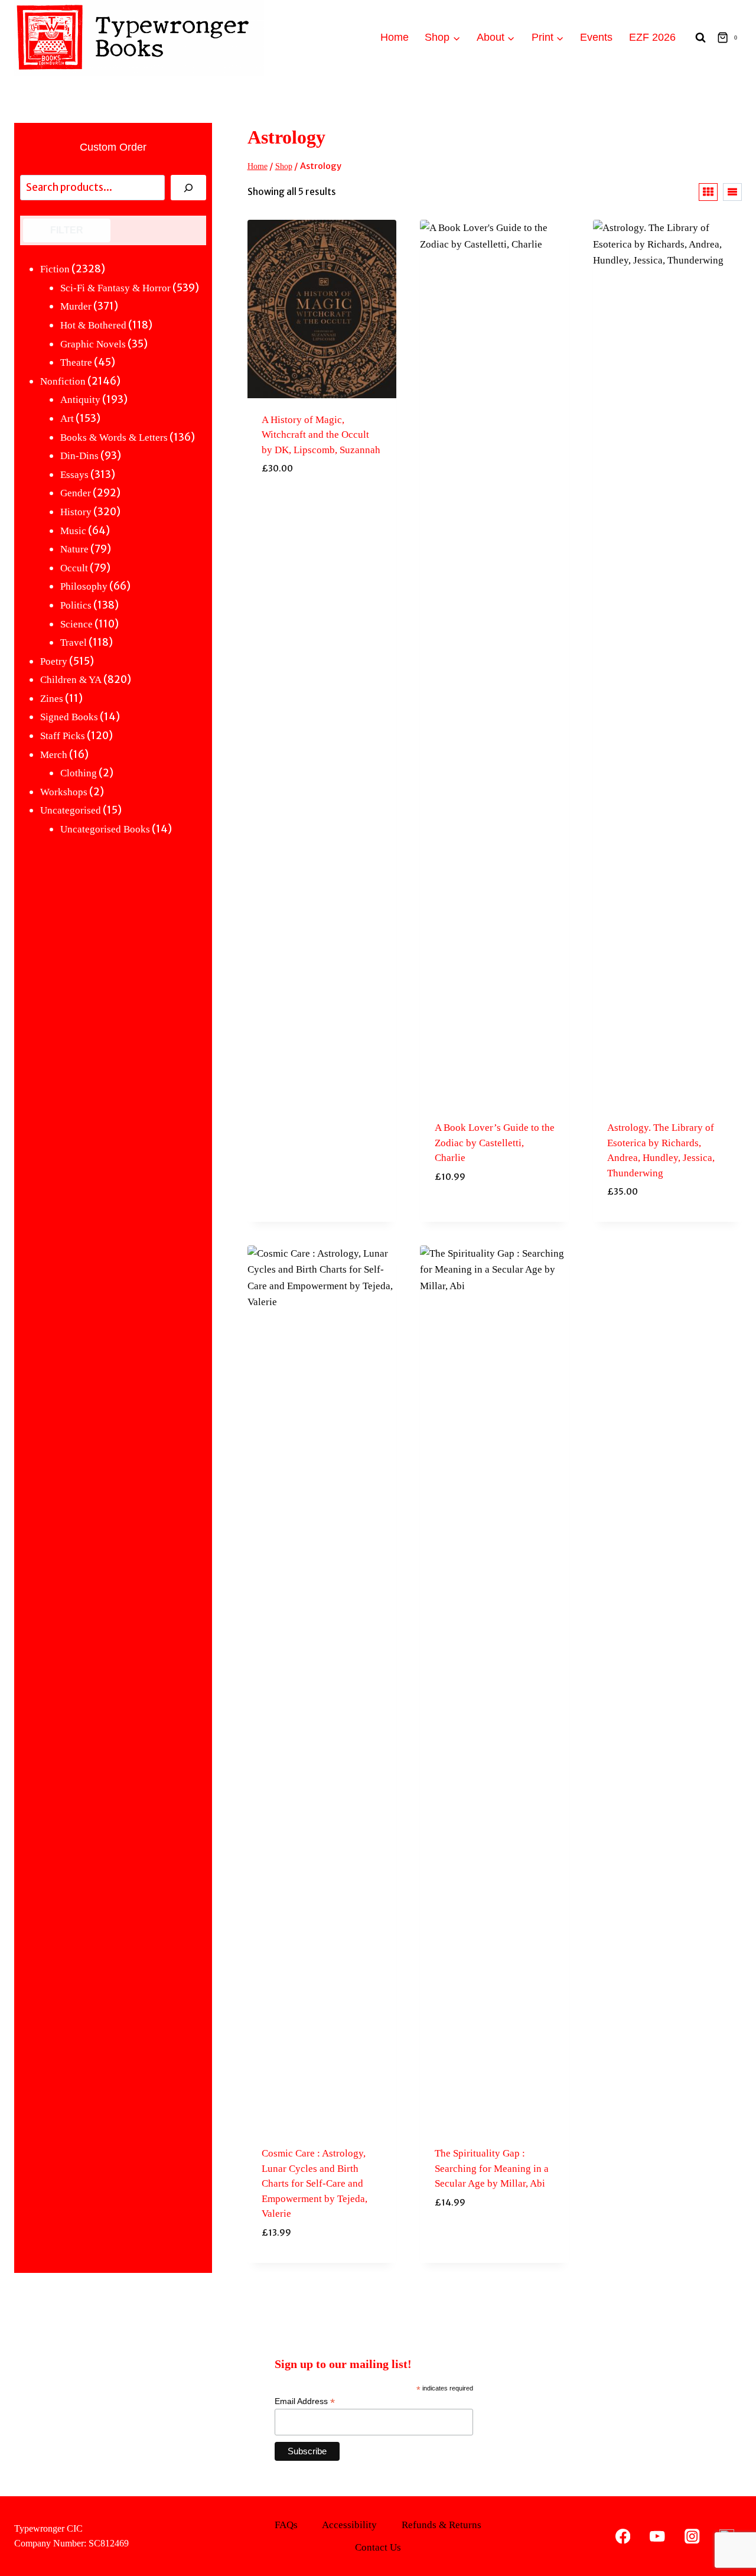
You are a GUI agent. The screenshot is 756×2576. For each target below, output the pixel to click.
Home (395, 37)
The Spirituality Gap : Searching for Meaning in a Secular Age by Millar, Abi (492, 2168)
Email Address (305, 2401)
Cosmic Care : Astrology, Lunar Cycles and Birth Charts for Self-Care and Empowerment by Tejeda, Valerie (315, 2183)
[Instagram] (692, 2536)
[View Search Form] (700, 38)
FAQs (286, 2525)
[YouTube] (658, 2536)
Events (596, 37)
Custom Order (113, 147)
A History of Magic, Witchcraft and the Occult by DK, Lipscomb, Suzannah (321, 435)
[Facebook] (623, 2536)
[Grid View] (708, 192)
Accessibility (349, 2525)
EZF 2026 (652, 37)
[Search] (188, 188)
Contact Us (378, 2547)
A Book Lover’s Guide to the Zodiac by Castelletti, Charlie (495, 1143)
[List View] (732, 192)
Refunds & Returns (441, 2525)
